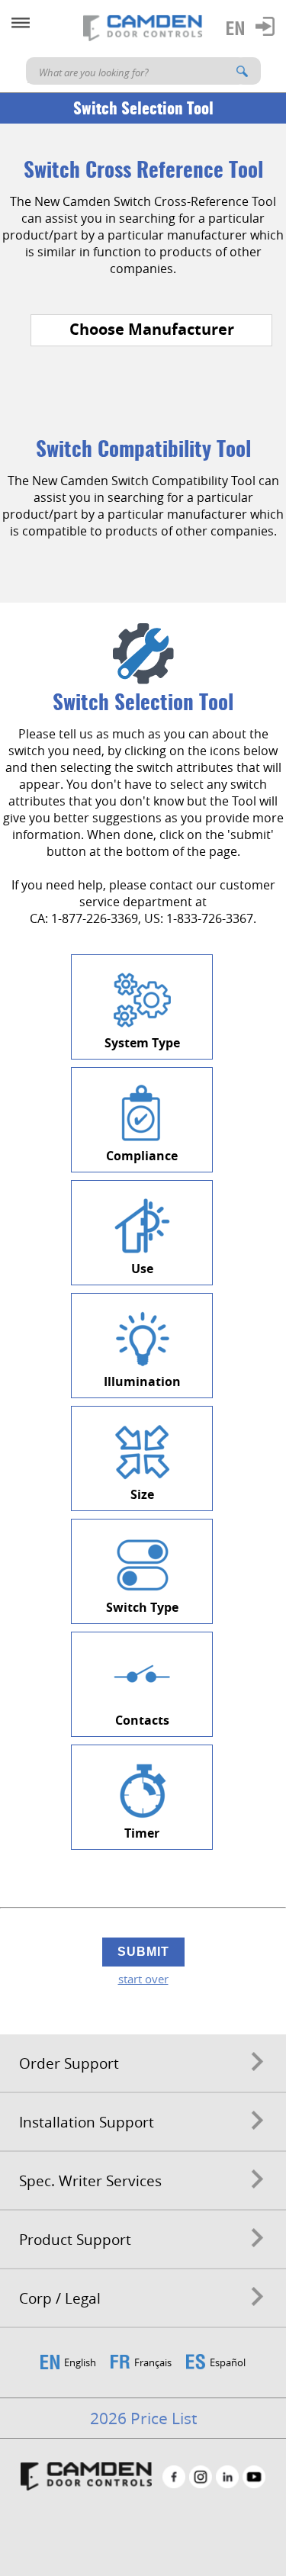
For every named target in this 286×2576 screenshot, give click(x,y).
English (80, 2362)
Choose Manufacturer (152, 329)
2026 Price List (143, 2418)
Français (153, 2362)
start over (143, 1979)
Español (228, 2362)
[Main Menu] (21, 23)
